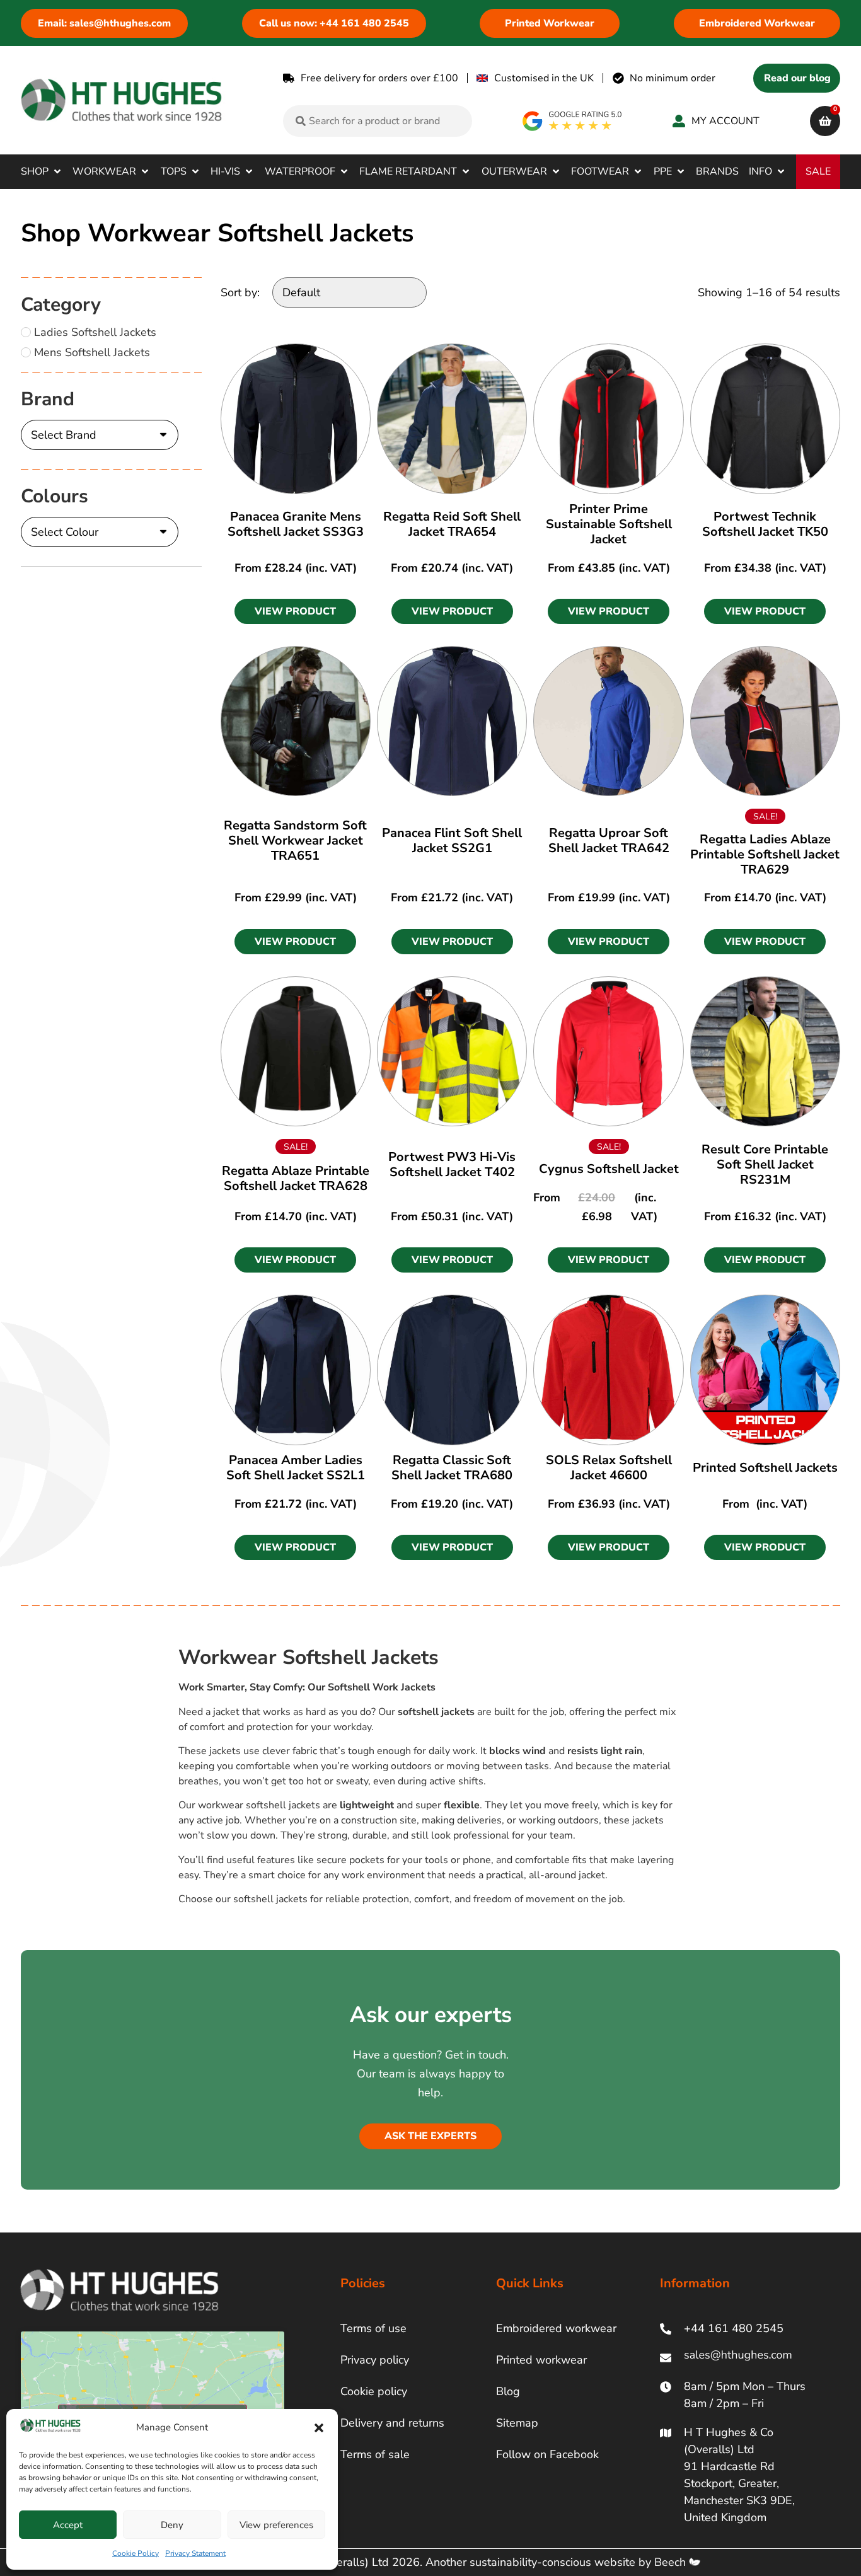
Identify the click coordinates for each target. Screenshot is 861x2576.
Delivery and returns (392, 2423)
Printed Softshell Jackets (765, 1468)
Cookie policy (374, 2391)
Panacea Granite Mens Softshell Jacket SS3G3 (296, 524)
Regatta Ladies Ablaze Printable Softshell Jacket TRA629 (765, 854)
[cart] (825, 121)
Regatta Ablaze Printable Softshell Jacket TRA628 (296, 1178)
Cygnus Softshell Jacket (609, 1169)
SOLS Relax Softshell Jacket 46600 (609, 1468)
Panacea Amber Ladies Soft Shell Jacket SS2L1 (296, 1468)
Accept (68, 2525)
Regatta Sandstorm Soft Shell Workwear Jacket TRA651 (295, 840)
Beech (672, 2562)
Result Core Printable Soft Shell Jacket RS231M (765, 1164)
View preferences (276, 2525)
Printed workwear (541, 2360)
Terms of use (373, 2328)
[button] (319, 2428)
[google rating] (573, 121)
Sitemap (517, 2423)
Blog (508, 2391)
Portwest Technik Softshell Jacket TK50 (765, 524)
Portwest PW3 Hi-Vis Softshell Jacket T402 (452, 1164)
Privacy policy (375, 2360)
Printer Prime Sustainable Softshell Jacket (609, 524)
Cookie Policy (136, 2553)
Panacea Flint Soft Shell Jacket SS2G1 (452, 840)
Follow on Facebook (547, 2454)
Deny (172, 2525)
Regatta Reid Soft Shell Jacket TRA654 (452, 524)
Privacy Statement (195, 2553)
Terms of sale (375, 2454)
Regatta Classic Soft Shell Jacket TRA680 (452, 1468)
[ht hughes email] (741, 2358)
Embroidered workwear (556, 2328)
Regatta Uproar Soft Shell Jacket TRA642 (609, 840)
